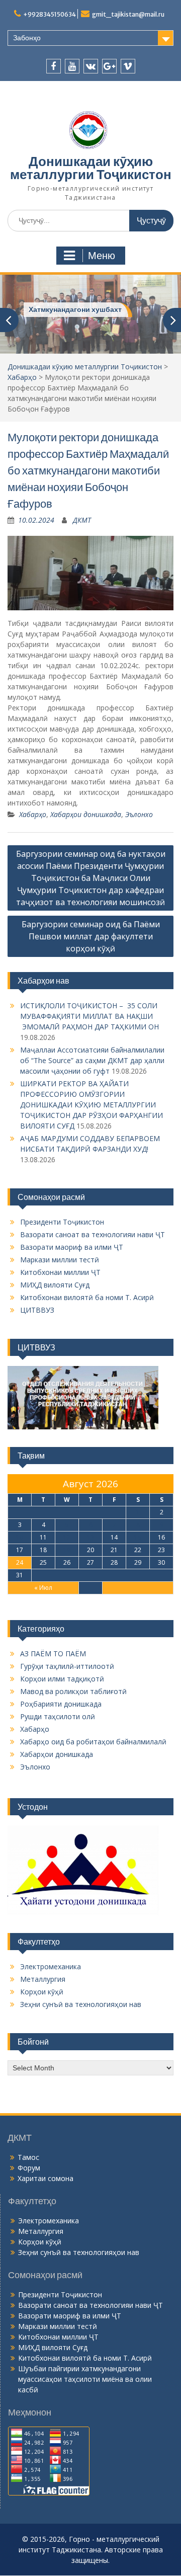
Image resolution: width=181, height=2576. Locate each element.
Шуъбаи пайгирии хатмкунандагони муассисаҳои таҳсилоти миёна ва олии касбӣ (85, 2379)
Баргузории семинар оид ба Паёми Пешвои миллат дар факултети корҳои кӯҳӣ (91, 936)
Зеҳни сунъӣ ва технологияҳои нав (81, 2004)
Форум (29, 2168)
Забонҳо (27, 38)
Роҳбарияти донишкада (61, 1704)
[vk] (91, 66)
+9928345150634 (50, 14)
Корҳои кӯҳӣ (42, 1992)
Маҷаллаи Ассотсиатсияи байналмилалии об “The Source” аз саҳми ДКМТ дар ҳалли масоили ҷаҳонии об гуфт (92, 1060)
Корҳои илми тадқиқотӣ (62, 1679)
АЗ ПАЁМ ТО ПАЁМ (53, 1654)
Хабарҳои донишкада (86, 814)
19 (67, 1550)
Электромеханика (51, 1966)
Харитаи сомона (46, 2178)
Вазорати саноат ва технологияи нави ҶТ (93, 1234)
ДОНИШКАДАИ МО (62, 309)
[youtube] (72, 66)
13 (90, 1537)
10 (20, 1537)
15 (138, 1537)
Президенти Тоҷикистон (62, 1222)
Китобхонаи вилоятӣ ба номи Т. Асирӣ (87, 1297)
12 (67, 1537)
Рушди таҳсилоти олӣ (58, 1716)
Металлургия (43, 1979)
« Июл (43, 1588)
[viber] (128, 66)
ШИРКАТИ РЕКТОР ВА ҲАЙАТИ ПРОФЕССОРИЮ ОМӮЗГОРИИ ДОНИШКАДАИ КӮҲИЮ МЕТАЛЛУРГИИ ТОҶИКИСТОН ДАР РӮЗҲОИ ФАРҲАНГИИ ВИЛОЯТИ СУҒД (92, 1105)
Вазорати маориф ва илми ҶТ (72, 1247)
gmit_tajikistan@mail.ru (128, 14)
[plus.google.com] (109, 66)
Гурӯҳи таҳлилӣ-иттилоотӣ (67, 1666)
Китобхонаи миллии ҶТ (60, 1272)
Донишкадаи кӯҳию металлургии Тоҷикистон (91, 168)
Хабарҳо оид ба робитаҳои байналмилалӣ (93, 1742)
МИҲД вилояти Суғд (55, 1285)
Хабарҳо (22, 377)
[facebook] (54, 66)
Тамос (28, 2157)
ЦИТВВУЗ (37, 1310)
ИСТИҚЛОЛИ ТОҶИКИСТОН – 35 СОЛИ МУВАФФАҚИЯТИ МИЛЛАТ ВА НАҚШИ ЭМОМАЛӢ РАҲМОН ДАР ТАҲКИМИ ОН (89, 1016)
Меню (102, 256)
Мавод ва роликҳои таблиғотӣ (73, 1691)
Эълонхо (139, 814)
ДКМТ (82, 520)
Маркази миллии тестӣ (60, 1260)
